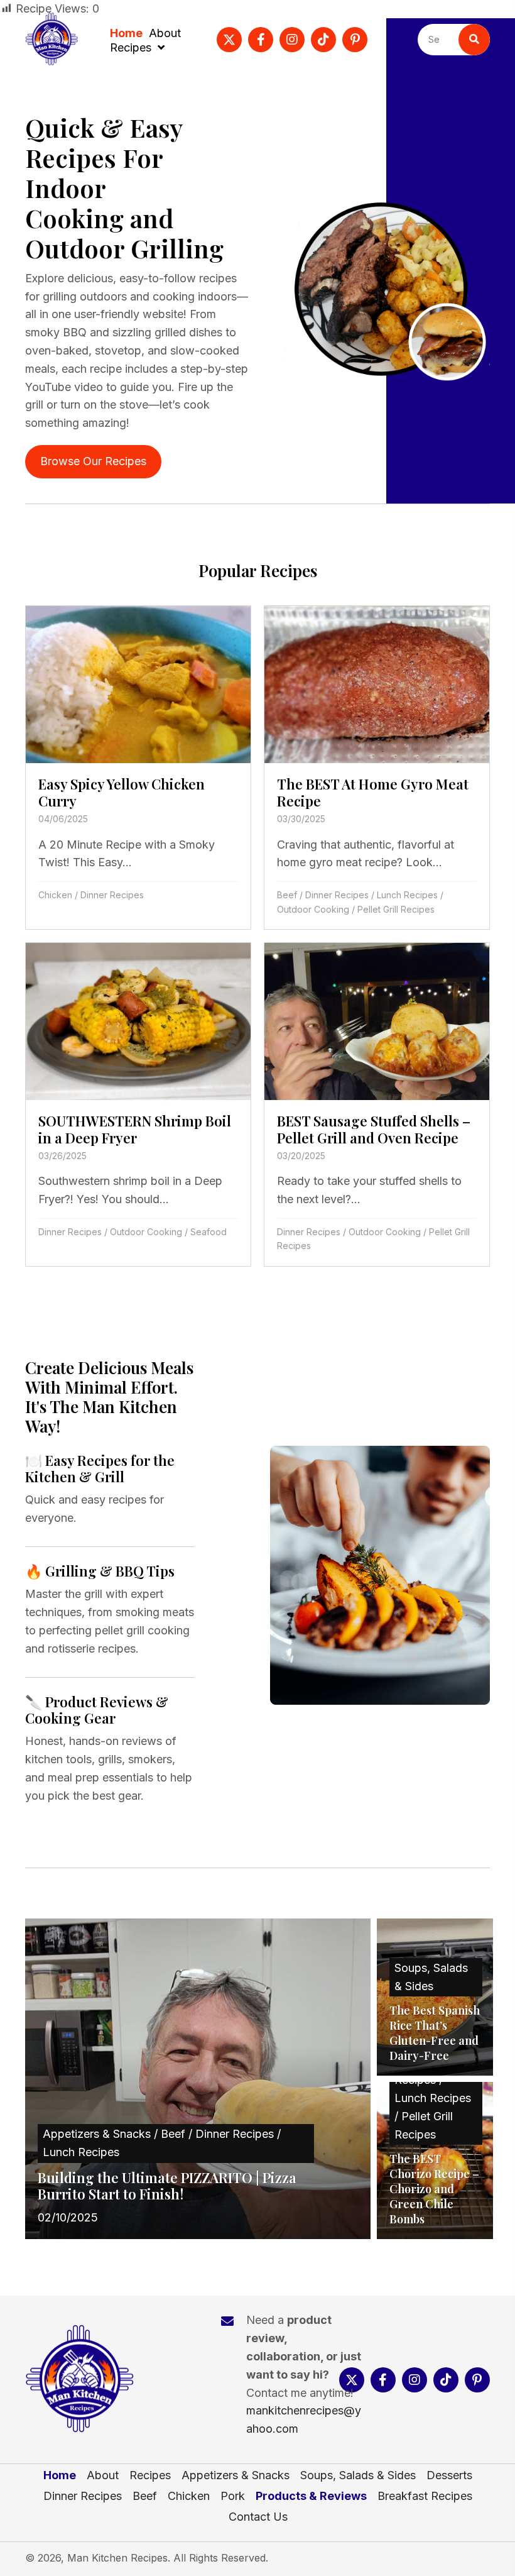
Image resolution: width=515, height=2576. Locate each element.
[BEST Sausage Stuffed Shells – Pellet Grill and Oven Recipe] (377, 1104)
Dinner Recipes (112, 895)
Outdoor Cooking (313, 909)
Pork (233, 2496)
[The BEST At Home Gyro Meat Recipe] (377, 768)
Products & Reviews (311, 2496)
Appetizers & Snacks (236, 2475)
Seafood (209, 1232)
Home (60, 2475)
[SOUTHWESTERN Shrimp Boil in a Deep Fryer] (138, 1104)
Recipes (150, 2475)
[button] (229, 40)
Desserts (449, 2475)
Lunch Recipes (407, 895)
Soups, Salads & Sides (358, 2475)
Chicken (55, 895)
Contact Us (258, 2517)
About (103, 2475)
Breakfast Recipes (425, 2496)
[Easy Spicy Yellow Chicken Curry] (138, 768)
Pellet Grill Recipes (396, 909)
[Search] (474, 40)
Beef (287, 895)
